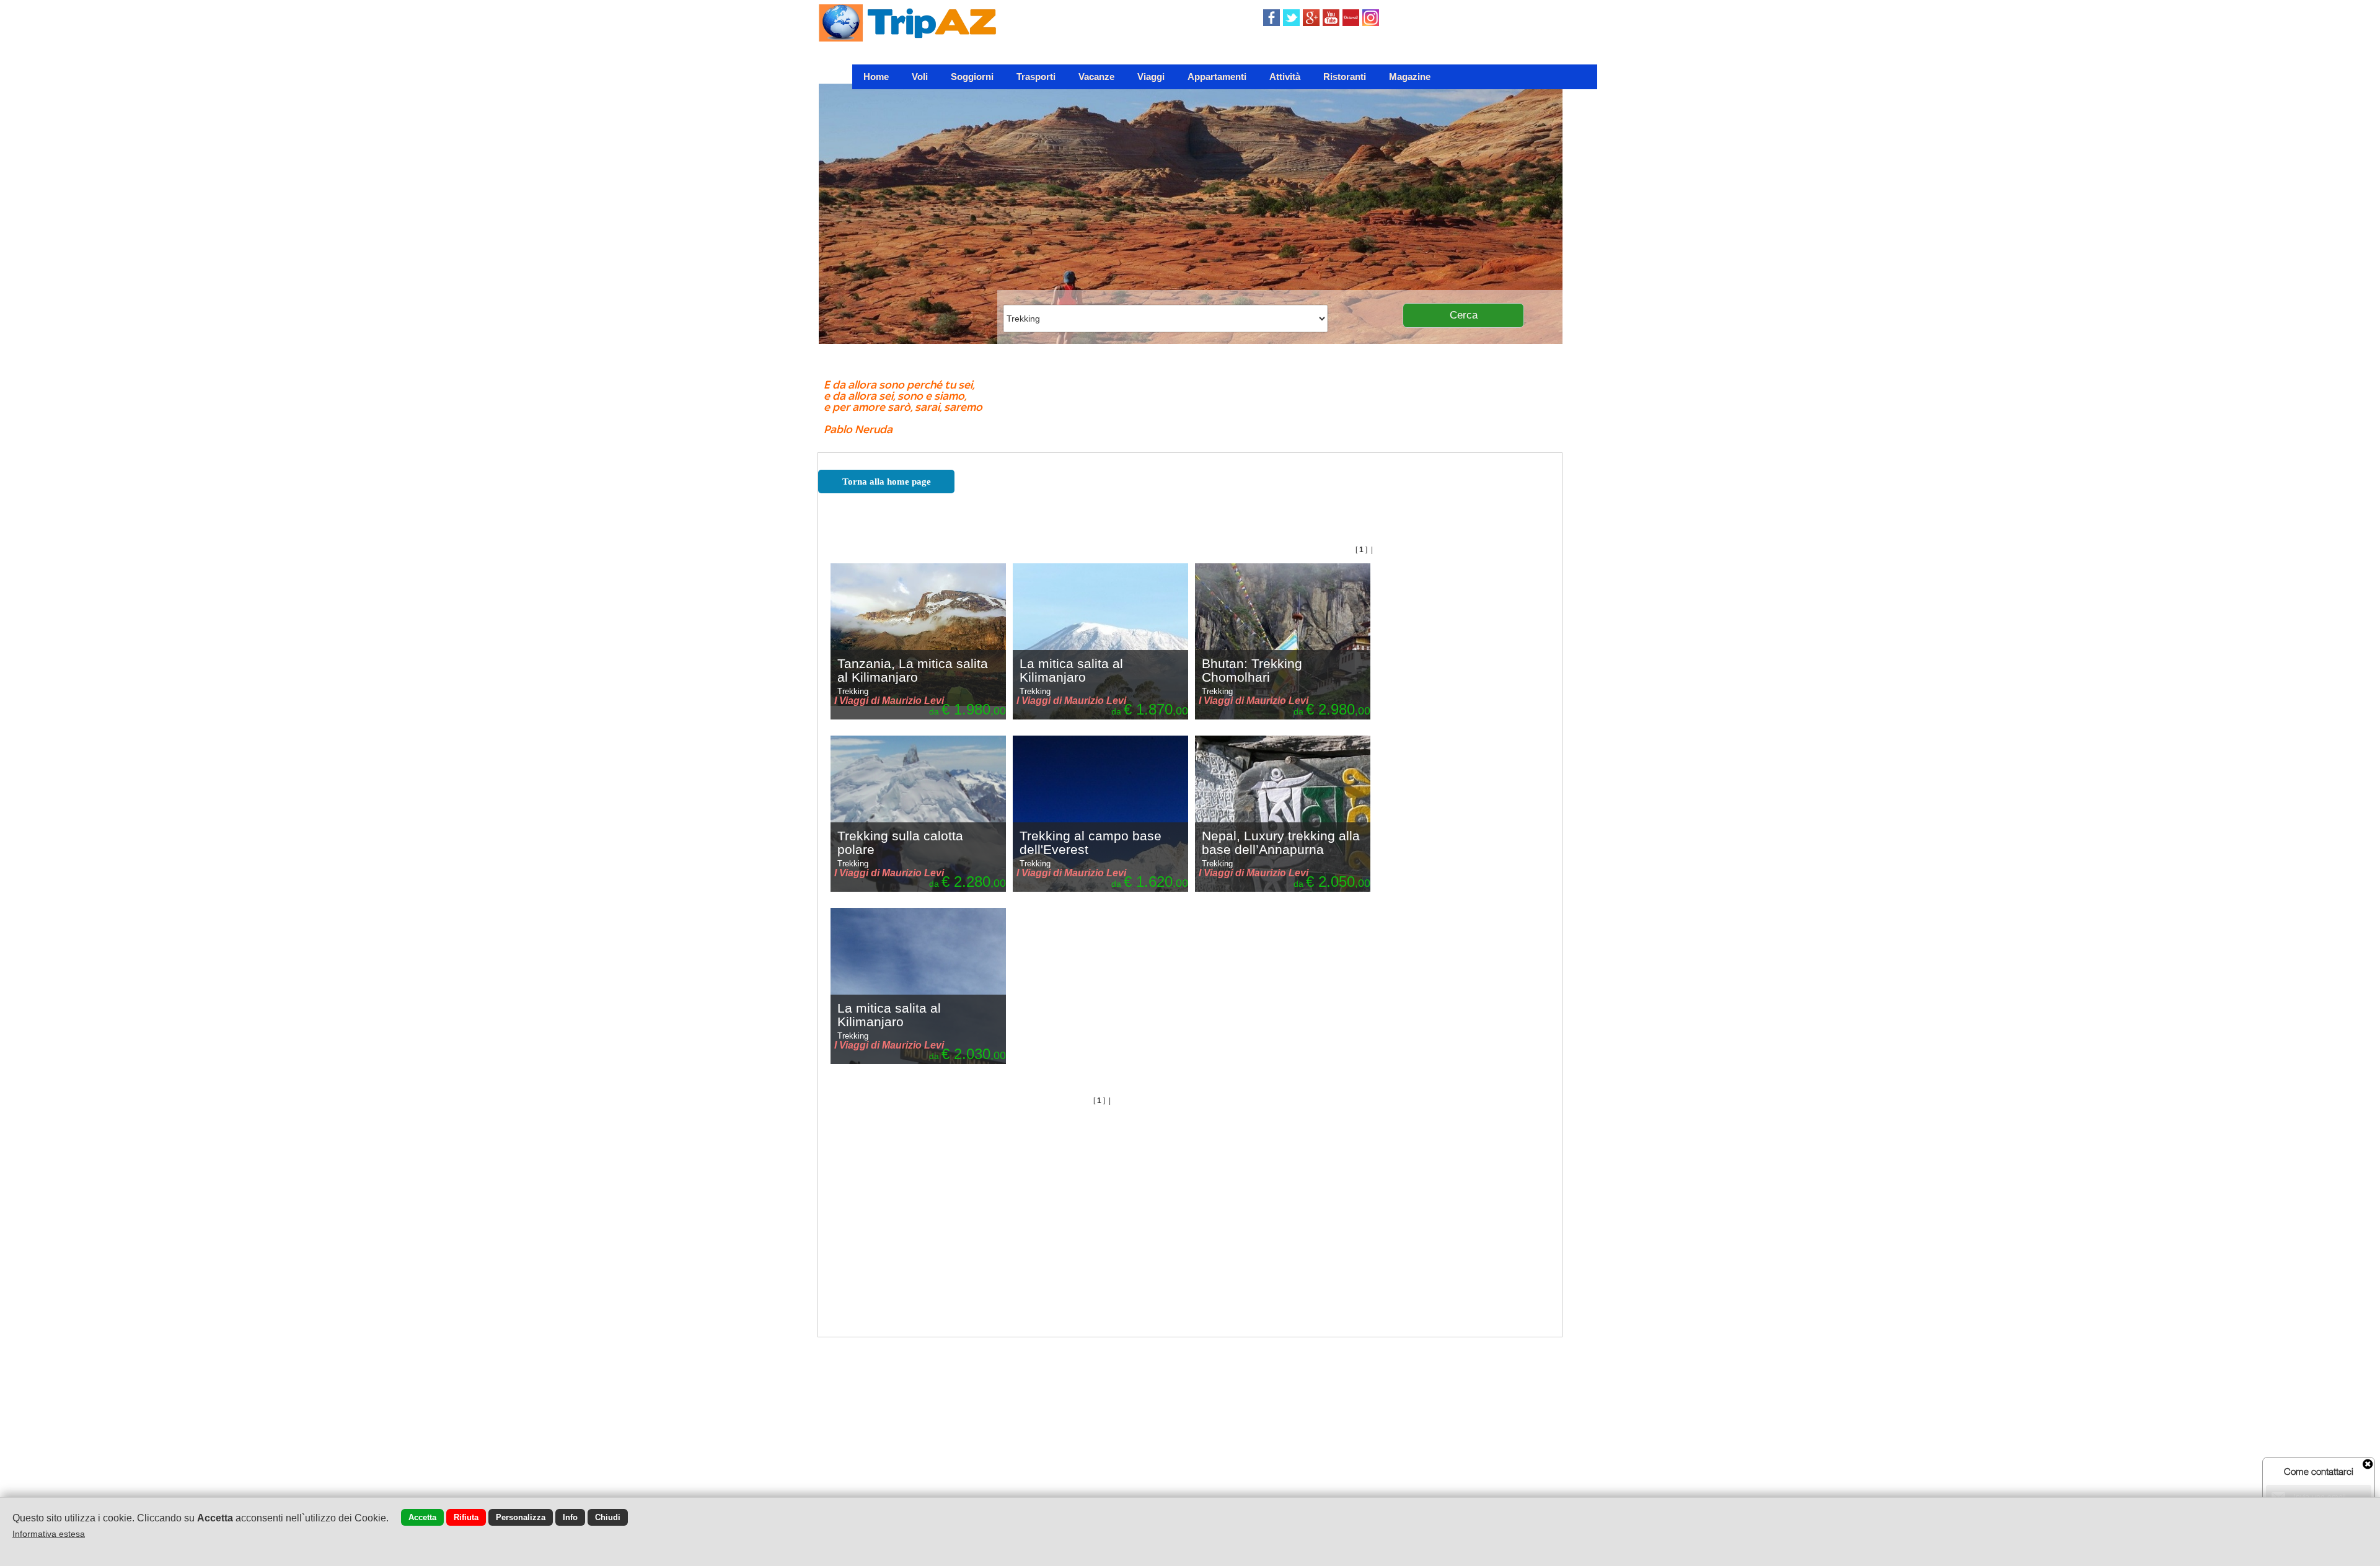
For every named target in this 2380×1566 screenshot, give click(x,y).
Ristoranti (1345, 77)
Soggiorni (972, 77)
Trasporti (1036, 77)
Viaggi (1151, 77)
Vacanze (1096, 77)
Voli (920, 77)
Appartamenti (1217, 77)
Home (876, 77)
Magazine (1410, 77)
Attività (1285, 77)
